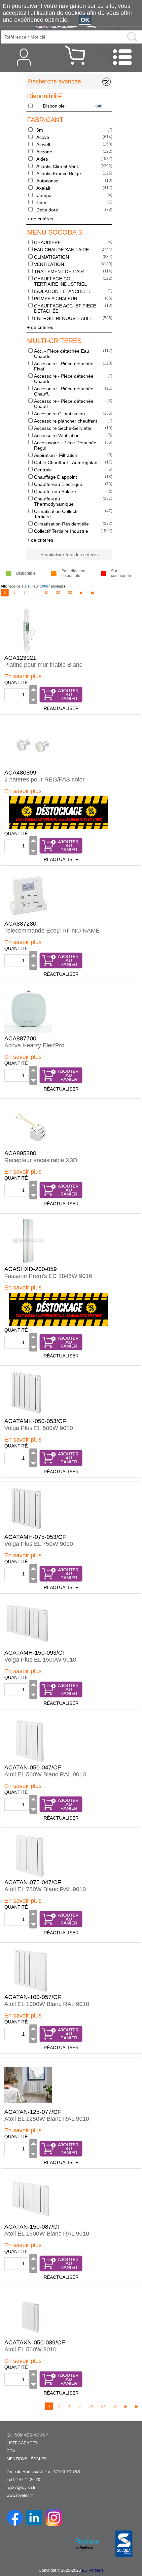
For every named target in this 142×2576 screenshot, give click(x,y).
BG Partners (93, 2570)
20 (58, 592)
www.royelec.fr (20, 2496)
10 (46, 592)
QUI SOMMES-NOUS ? (27, 2435)
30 (70, 592)
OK (85, 20)
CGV (11, 2451)
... (35, 592)
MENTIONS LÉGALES (27, 2459)
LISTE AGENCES (22, 2443)
